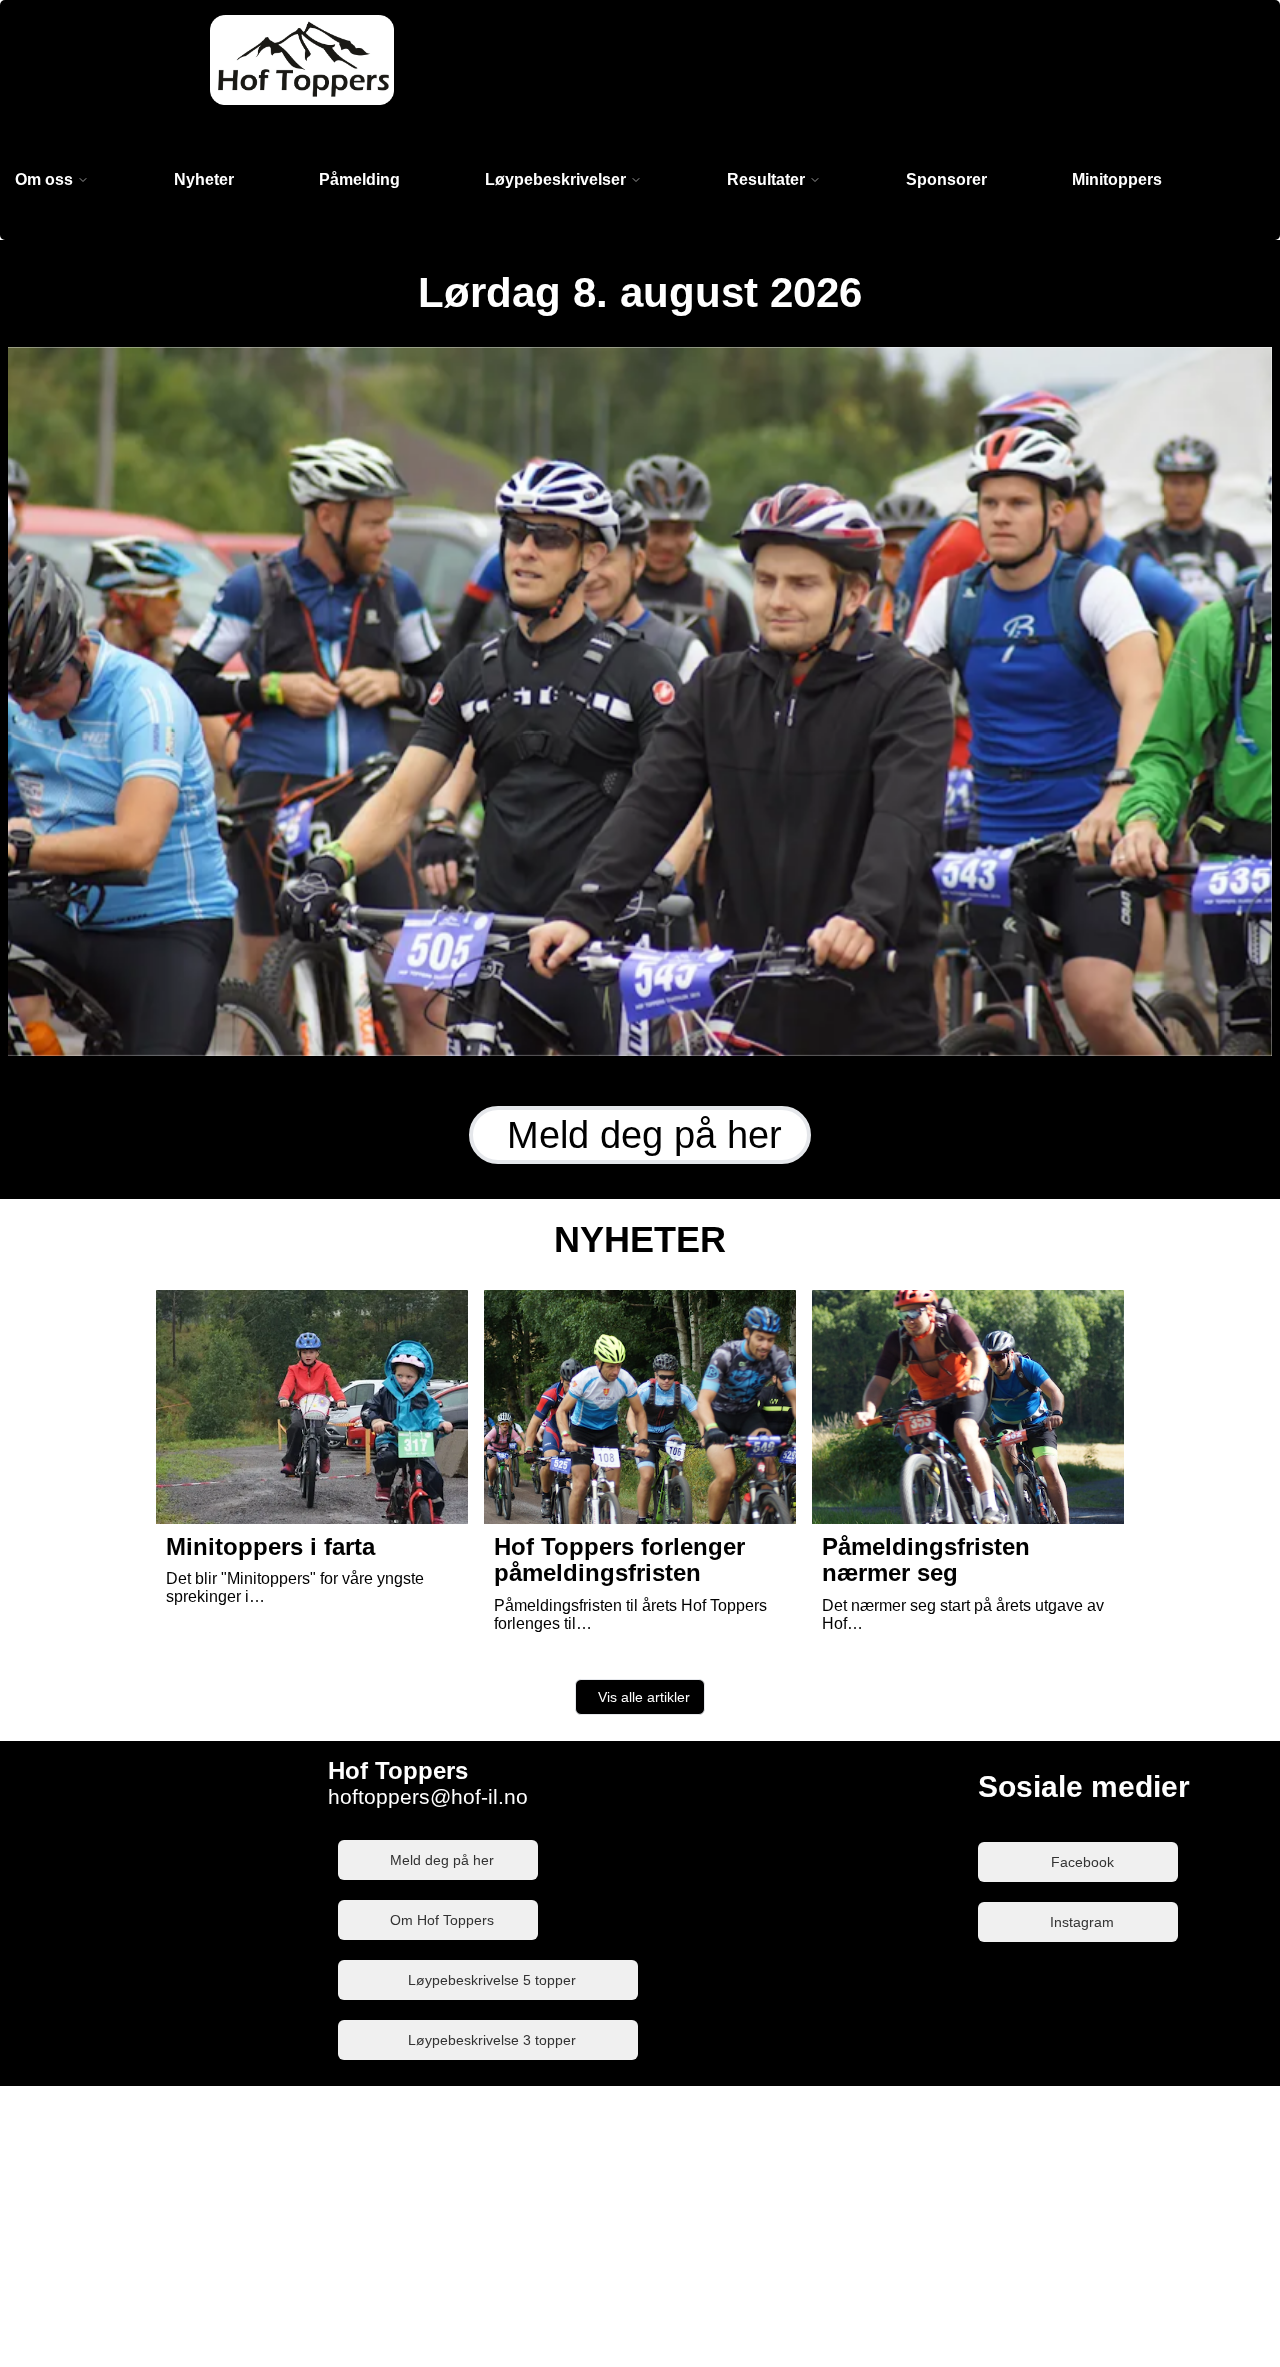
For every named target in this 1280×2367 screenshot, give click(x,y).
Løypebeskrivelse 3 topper (492, 2040)
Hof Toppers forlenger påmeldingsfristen (619, 1559)
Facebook (1082, 1862)
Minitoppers (1117, 179)
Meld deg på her (644, 1135)
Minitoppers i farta (270, 1546)
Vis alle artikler (644, 1697)
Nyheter (204, 179)
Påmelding (359, 179)
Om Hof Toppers (442, 1920)
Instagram (1082, 1922)
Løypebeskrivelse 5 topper (492, 1980)
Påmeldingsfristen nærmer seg (926, 1559)
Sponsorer (946, 179)
